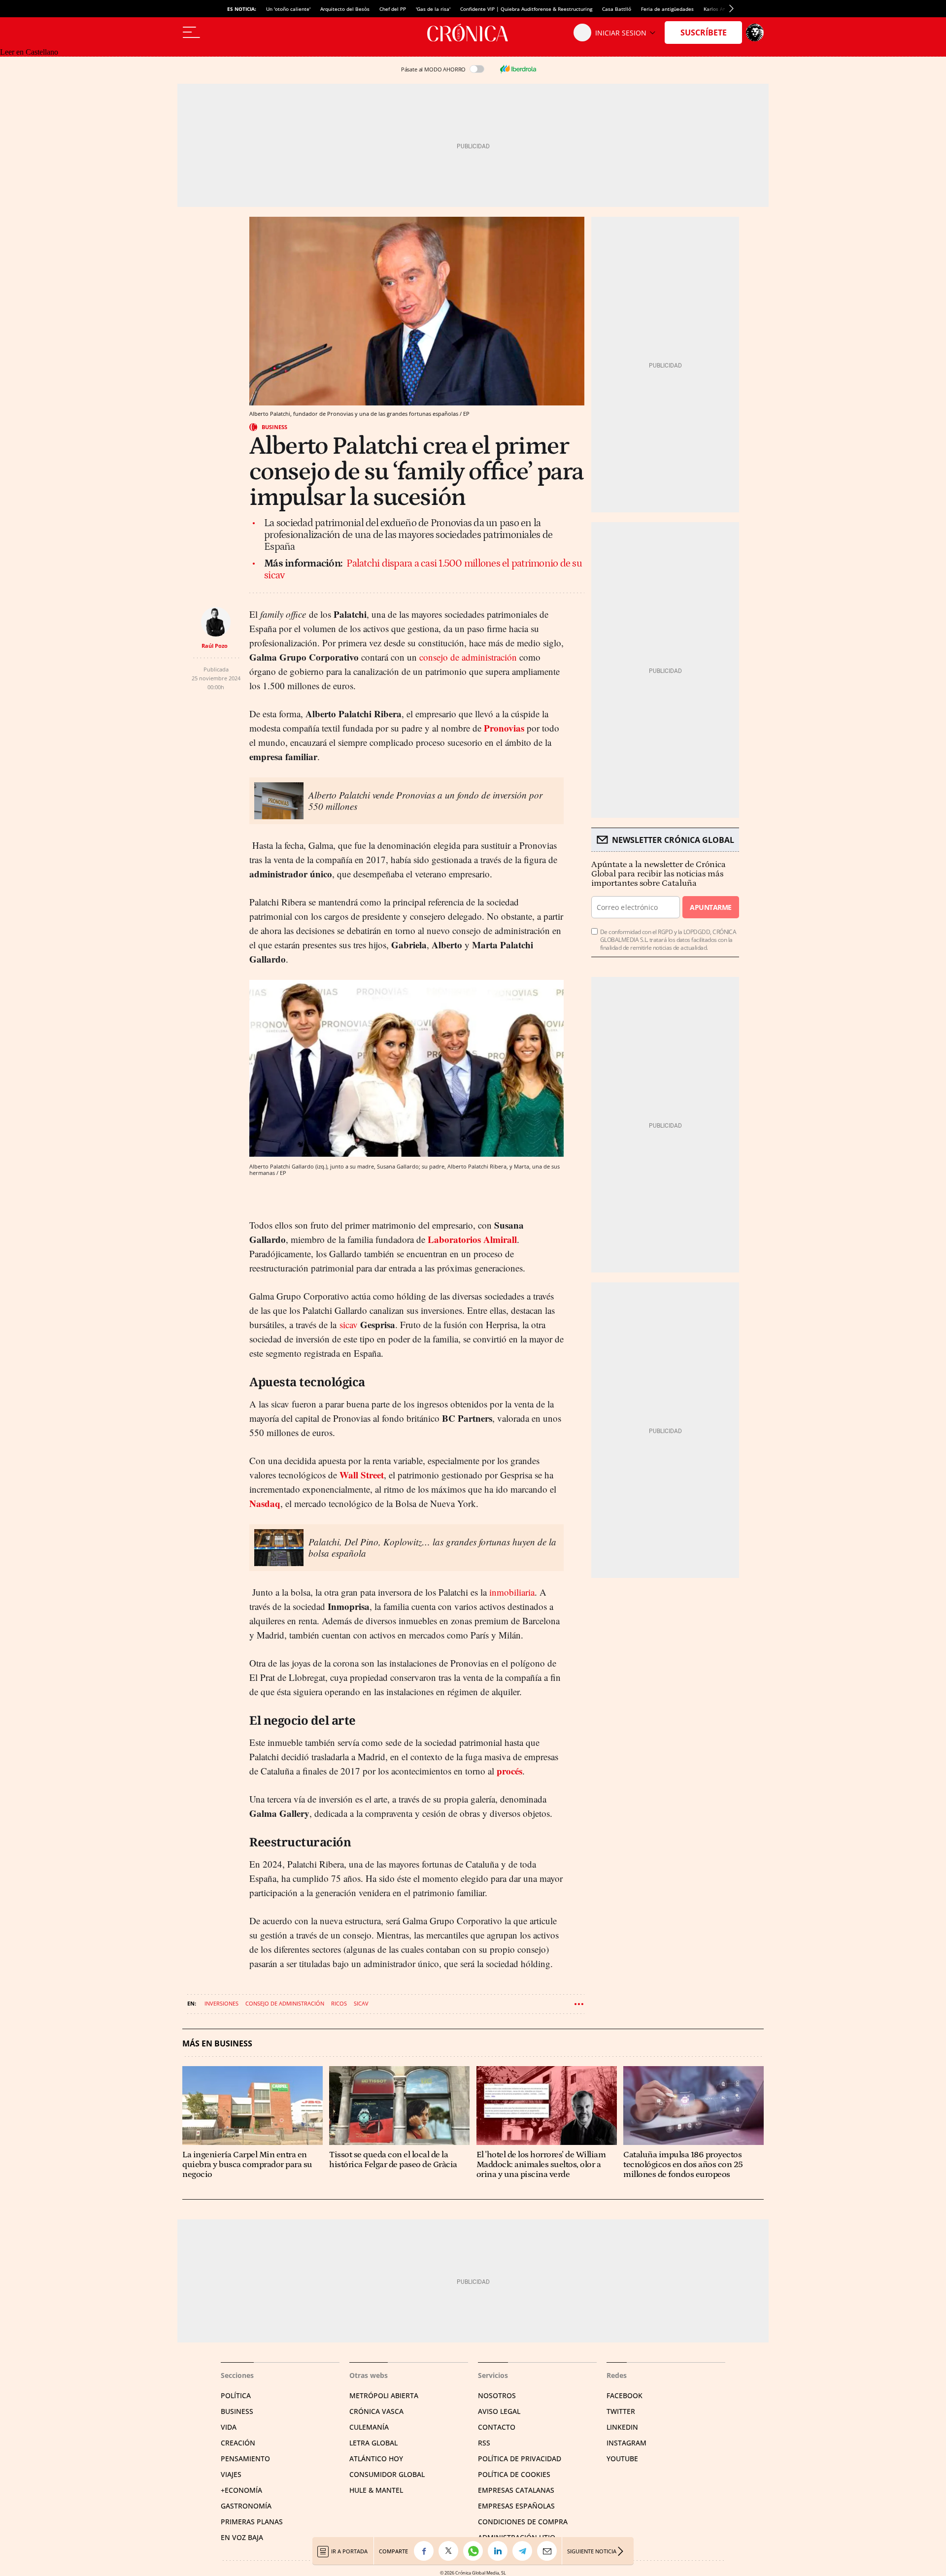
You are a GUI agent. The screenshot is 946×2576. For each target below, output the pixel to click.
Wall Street (362, 1475)
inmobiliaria (512, 1592)
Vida (229, 2427)
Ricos (339, 2003)
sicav (349, 1324)
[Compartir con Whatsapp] (475, 2551)
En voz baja (242, 2537)
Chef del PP (393, 9)
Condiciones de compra (523, 2522)
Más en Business (217, 2044)
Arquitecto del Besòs (345, 9)
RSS (484, 2443)
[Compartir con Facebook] (426, 2551)
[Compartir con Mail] (549, 2551)
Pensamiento (245, 2459)
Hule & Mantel (376, 2490)
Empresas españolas (516, 2506)
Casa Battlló (617, 9)
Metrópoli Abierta (384, 2395)
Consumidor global (387, 2474)
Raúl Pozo (215, 646)
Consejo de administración (285, 2003)
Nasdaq (265, 1503)
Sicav (361, 2003)
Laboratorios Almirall (472, 1239)
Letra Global (373, 2443)
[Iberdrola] (518, 69)
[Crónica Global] (473, 33)
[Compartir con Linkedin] (500, 2551)
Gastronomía (246, 2506)
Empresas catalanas (516, 2490)
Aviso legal (499, 2411)
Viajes (231, 2474)
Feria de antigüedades (667, 9)
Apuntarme (710, 907)
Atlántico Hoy (376, 2459)
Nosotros (497, 2395)
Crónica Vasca (376, 2411)
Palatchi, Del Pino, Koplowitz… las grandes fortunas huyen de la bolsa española (432, 1547)
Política (236, 2395)
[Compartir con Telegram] (525, 2551)
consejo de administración (468, 657)
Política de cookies (514, 2474)
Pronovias (504, 728)
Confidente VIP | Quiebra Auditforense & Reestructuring (526, 9)
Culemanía (369, 2427)
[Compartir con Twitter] (451, 2551)
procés (509, 1771)
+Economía (241, 2490)
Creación (238, 2443)
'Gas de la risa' (433, 9)
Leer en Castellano (29, 52)
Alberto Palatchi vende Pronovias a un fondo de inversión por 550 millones (425, 801)
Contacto (497, 2427)
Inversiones (221, 2003)
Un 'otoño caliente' (288, 9)
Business (274, 427)
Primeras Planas (252, 2522)
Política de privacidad (520, 2459)
